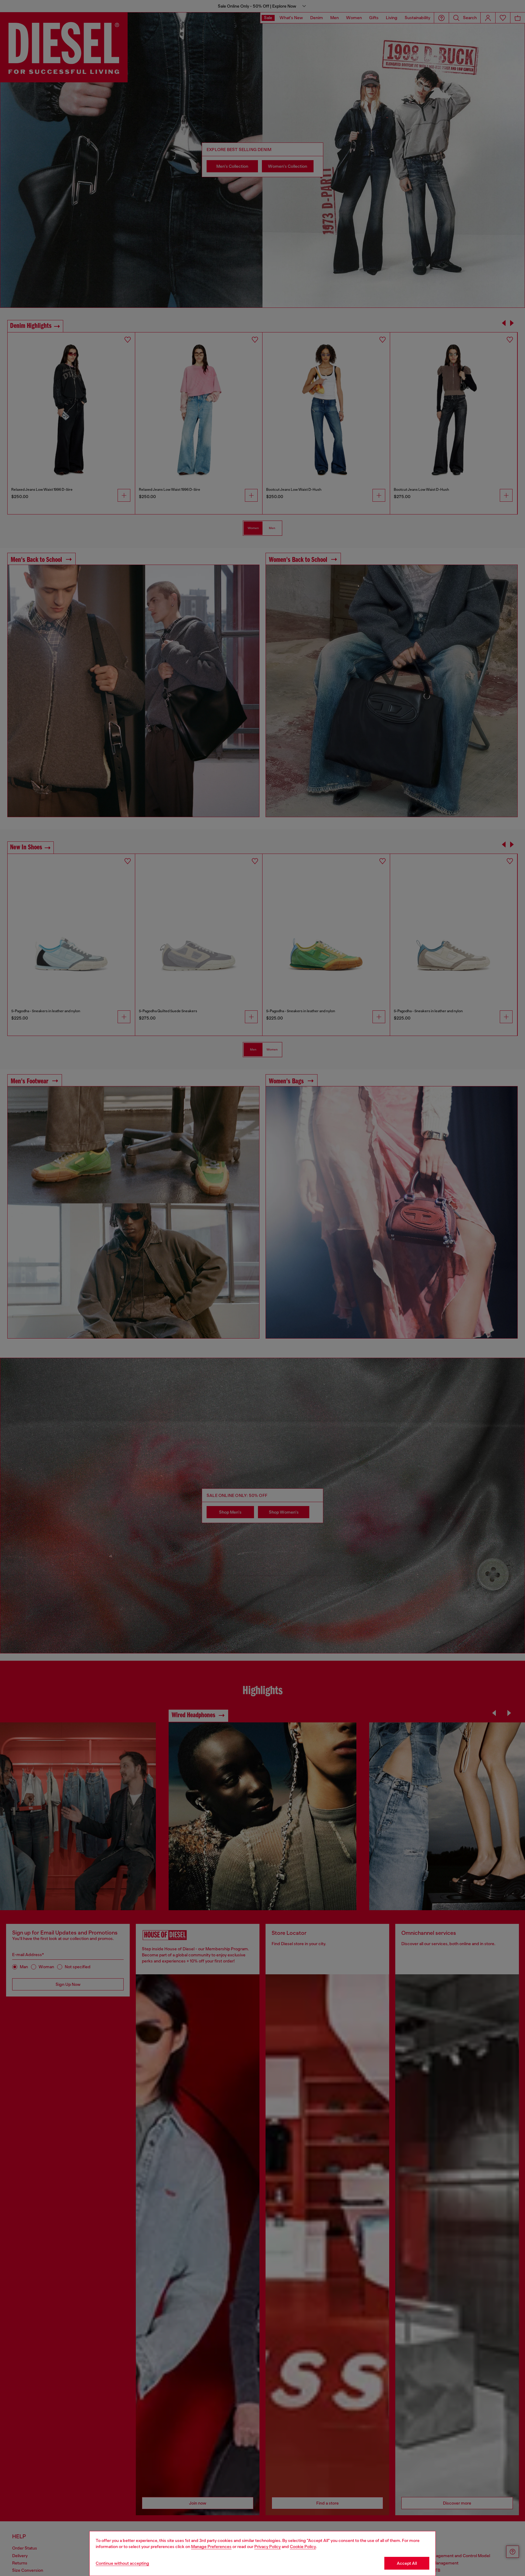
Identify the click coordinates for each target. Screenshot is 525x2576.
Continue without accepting (122, 2563)
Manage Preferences (211, 2547)
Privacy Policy (268, 2547)
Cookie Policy (303, 2547)
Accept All (407, 2563)
